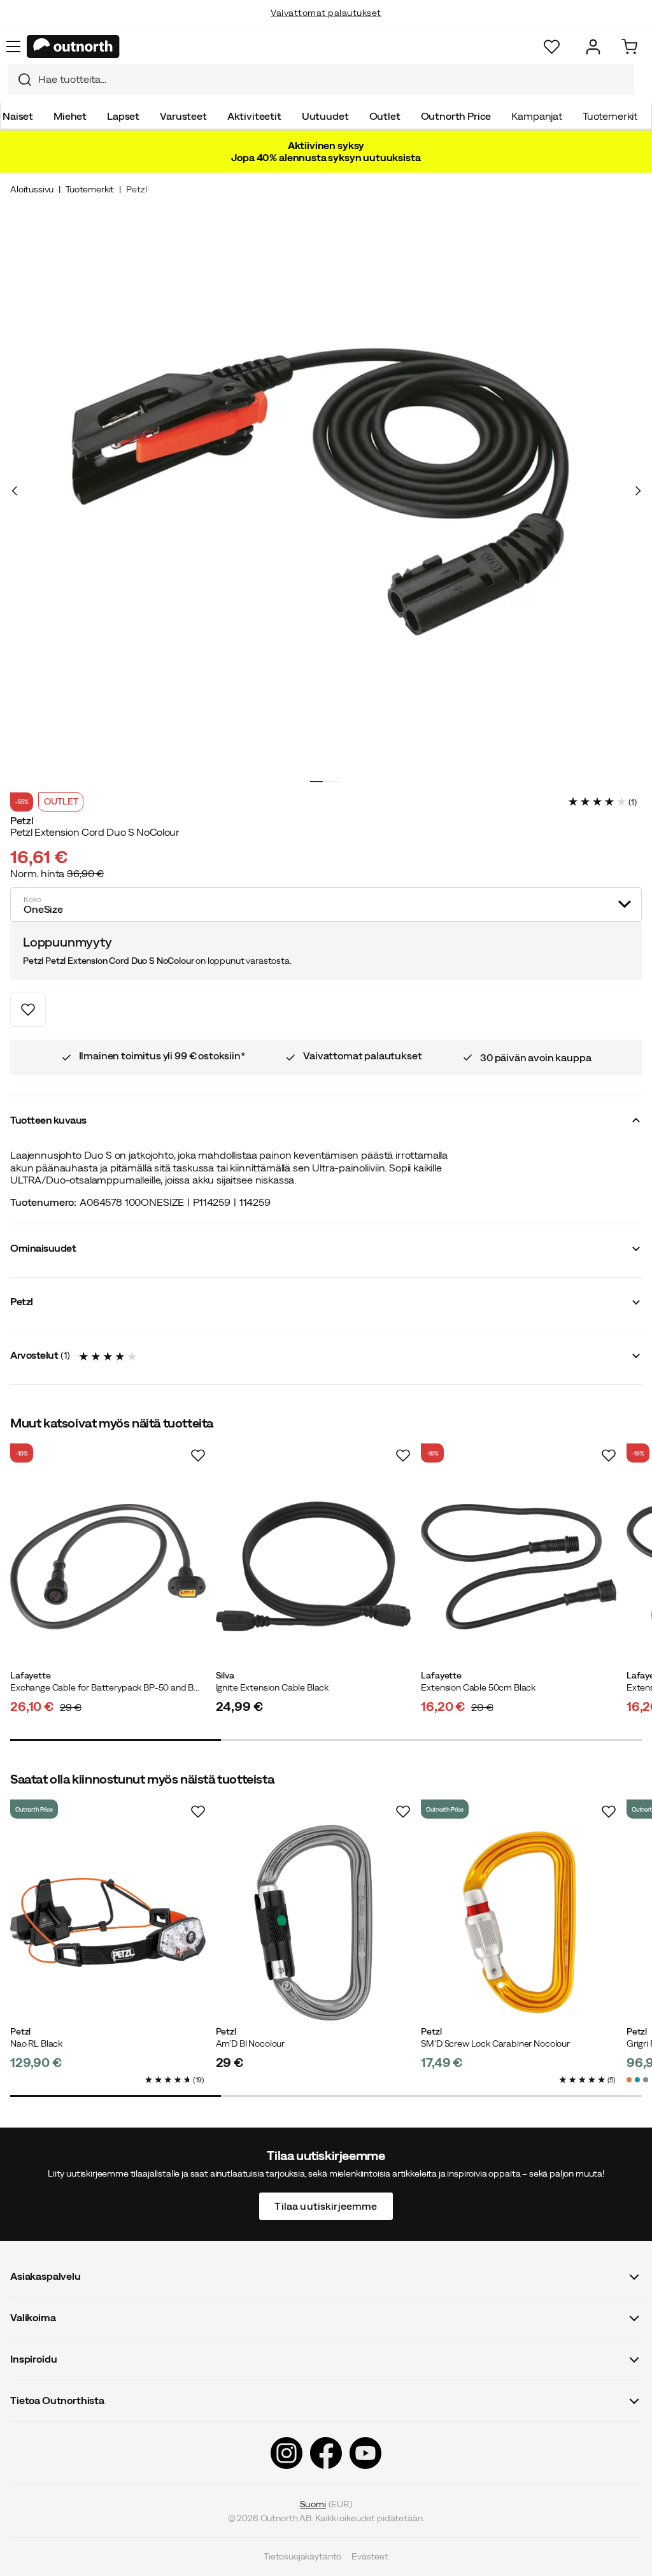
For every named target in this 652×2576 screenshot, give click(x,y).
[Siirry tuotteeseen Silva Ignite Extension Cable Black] (314, 1567)
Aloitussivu (32, 189)
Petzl (136, 189)
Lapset (123, 116)
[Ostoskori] (629, 47)
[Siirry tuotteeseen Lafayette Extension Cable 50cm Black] (519, 1567)
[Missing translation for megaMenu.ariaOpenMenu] (13, 47)
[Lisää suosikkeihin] (28, 1010)
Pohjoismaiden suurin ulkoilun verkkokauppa (326, 25)
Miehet (70, 116)
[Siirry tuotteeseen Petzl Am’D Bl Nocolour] (314, 1923)
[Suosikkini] (552, 47)
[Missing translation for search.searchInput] (20, 80)
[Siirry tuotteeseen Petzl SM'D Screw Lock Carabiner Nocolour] (519, 1923)
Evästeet (370, 2557)
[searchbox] (333, 79)
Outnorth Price (456, 116)
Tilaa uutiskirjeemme (326, 2206)
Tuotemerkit (610, 116)
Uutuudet (325, 116)
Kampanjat (537, 116)
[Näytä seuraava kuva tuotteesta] (637, 491)
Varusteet (183, 116)
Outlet (385, 116)
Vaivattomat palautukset (326, 7)
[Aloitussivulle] (73, 47)
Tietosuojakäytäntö (302, 2557)
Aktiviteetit (254, 116)
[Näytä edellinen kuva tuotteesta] (15, 491)
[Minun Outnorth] (593, 47)
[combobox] (321, 80)
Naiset (18, 116)
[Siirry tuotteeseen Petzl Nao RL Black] (108, 1923)
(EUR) (326, 2504)
